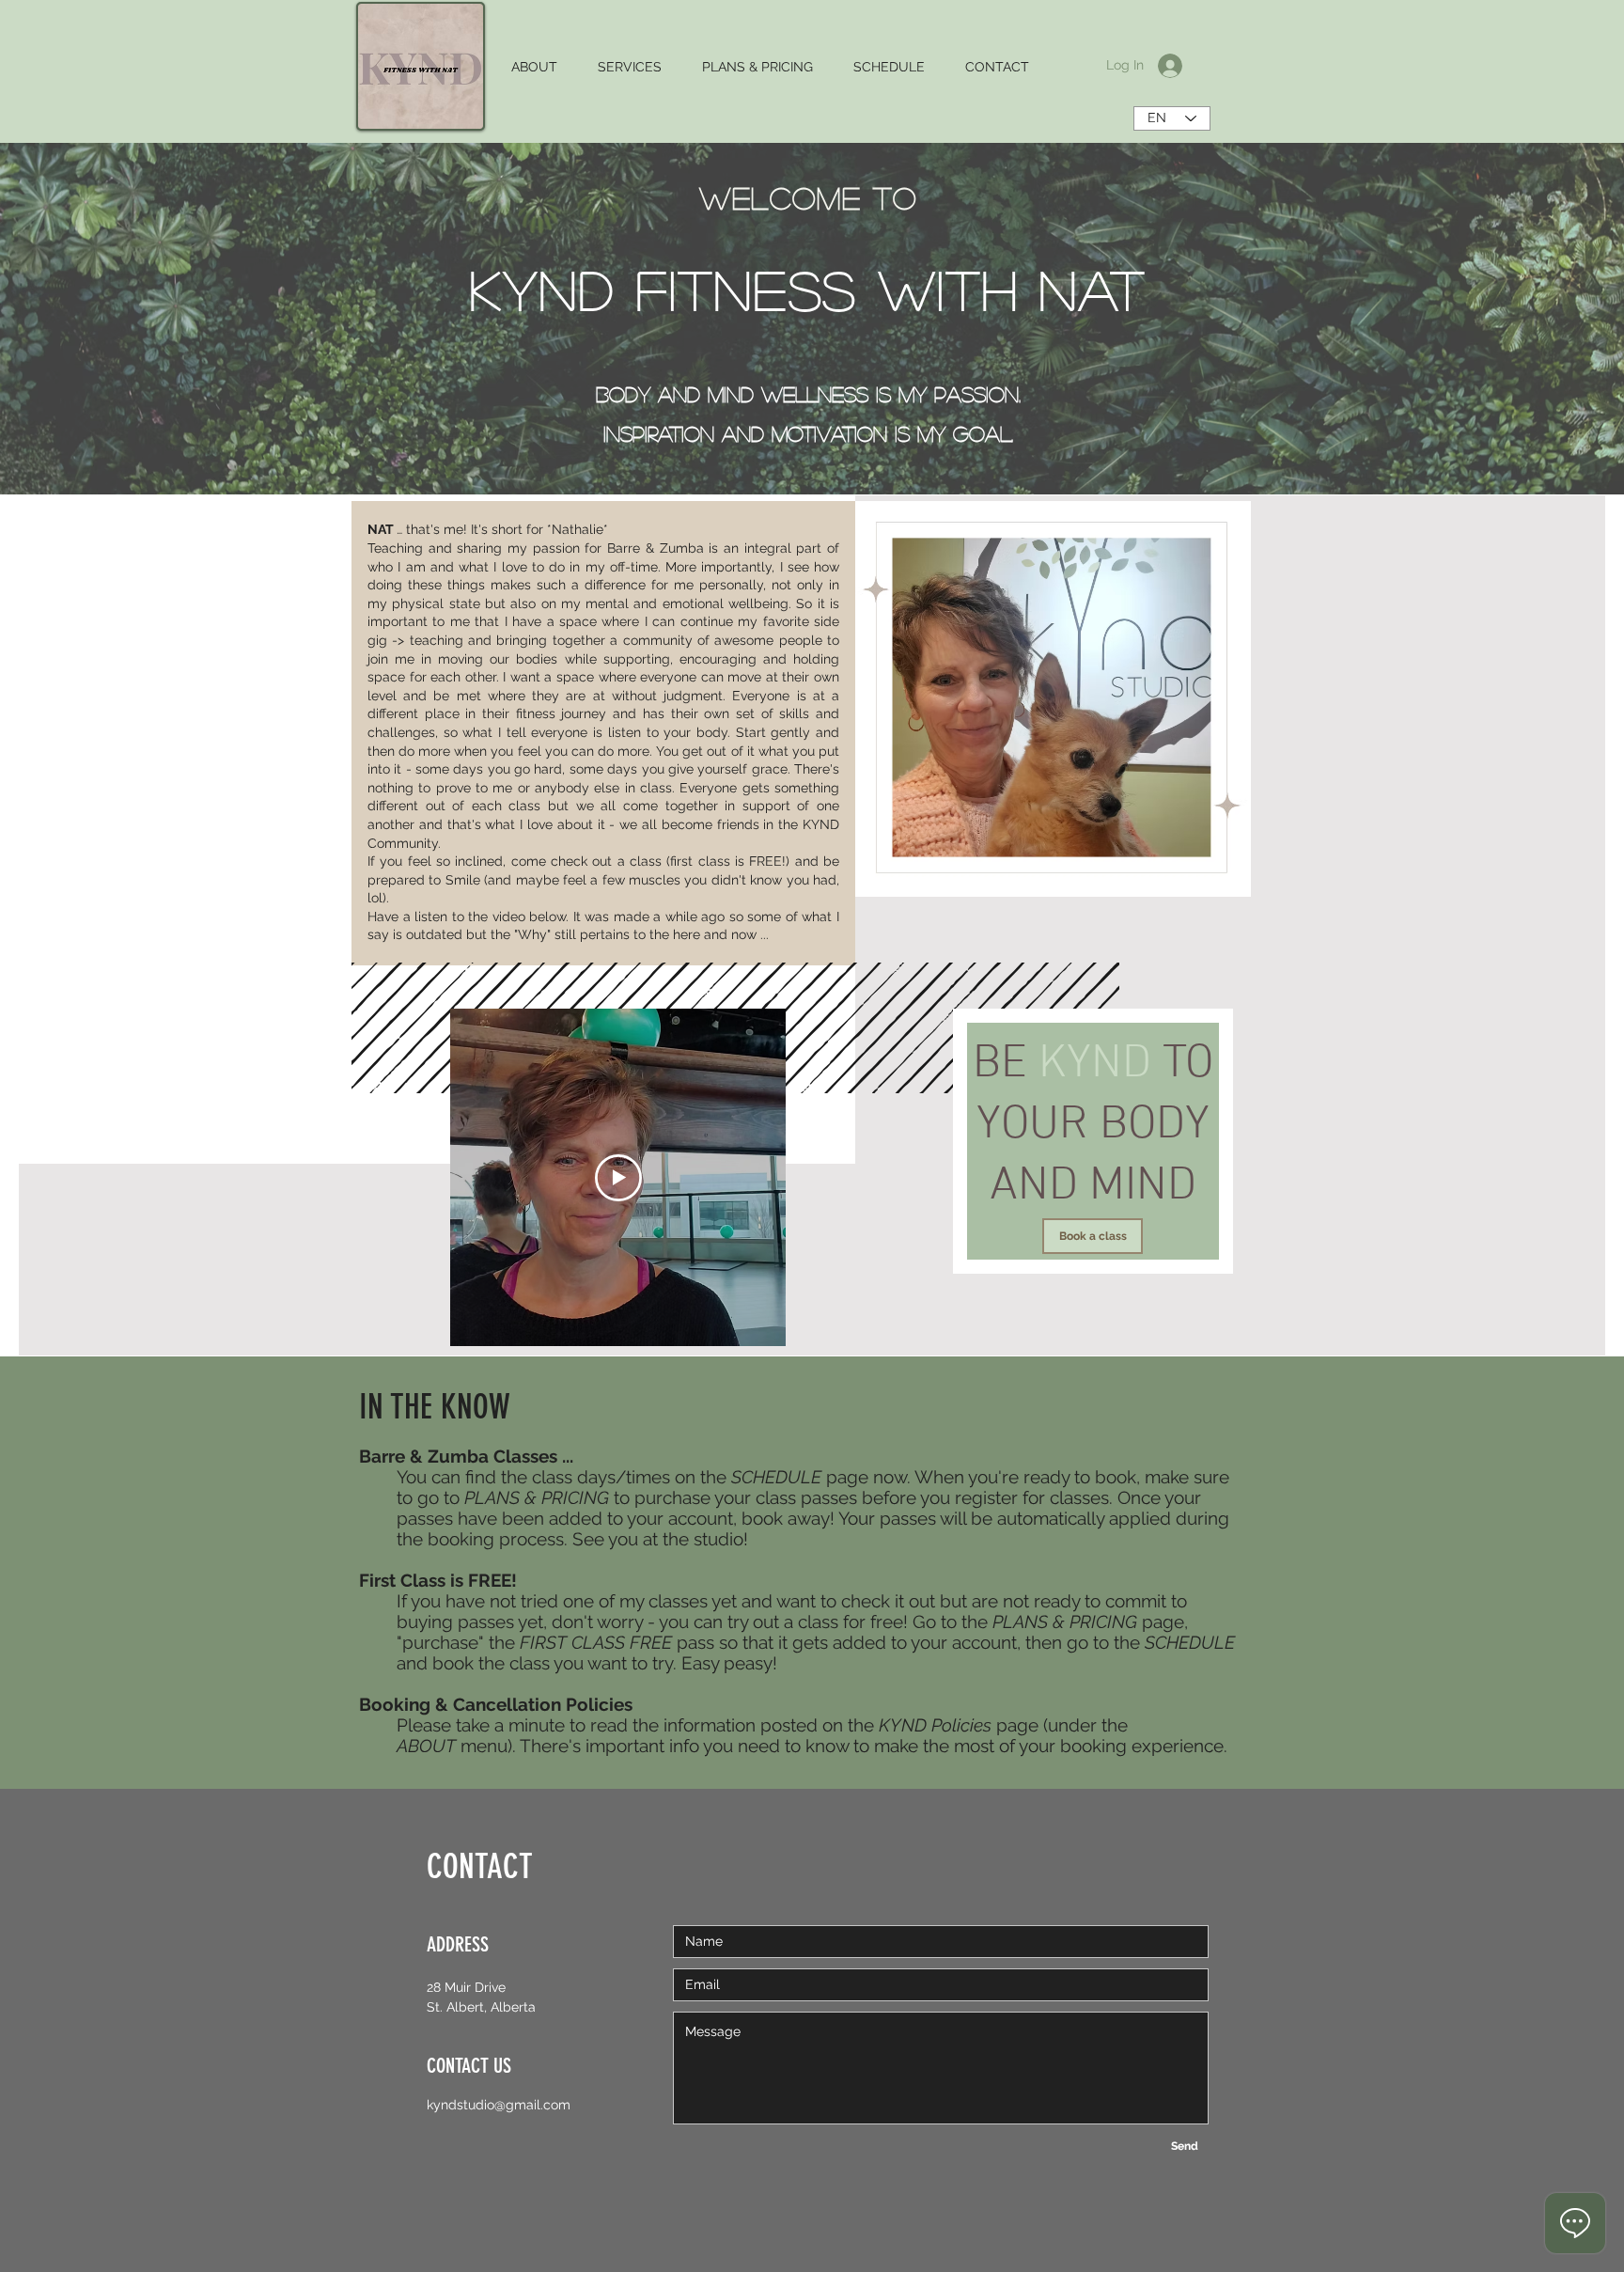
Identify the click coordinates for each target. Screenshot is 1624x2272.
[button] (534, 67)
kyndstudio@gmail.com (499, 2105)
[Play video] (618, 1178)
